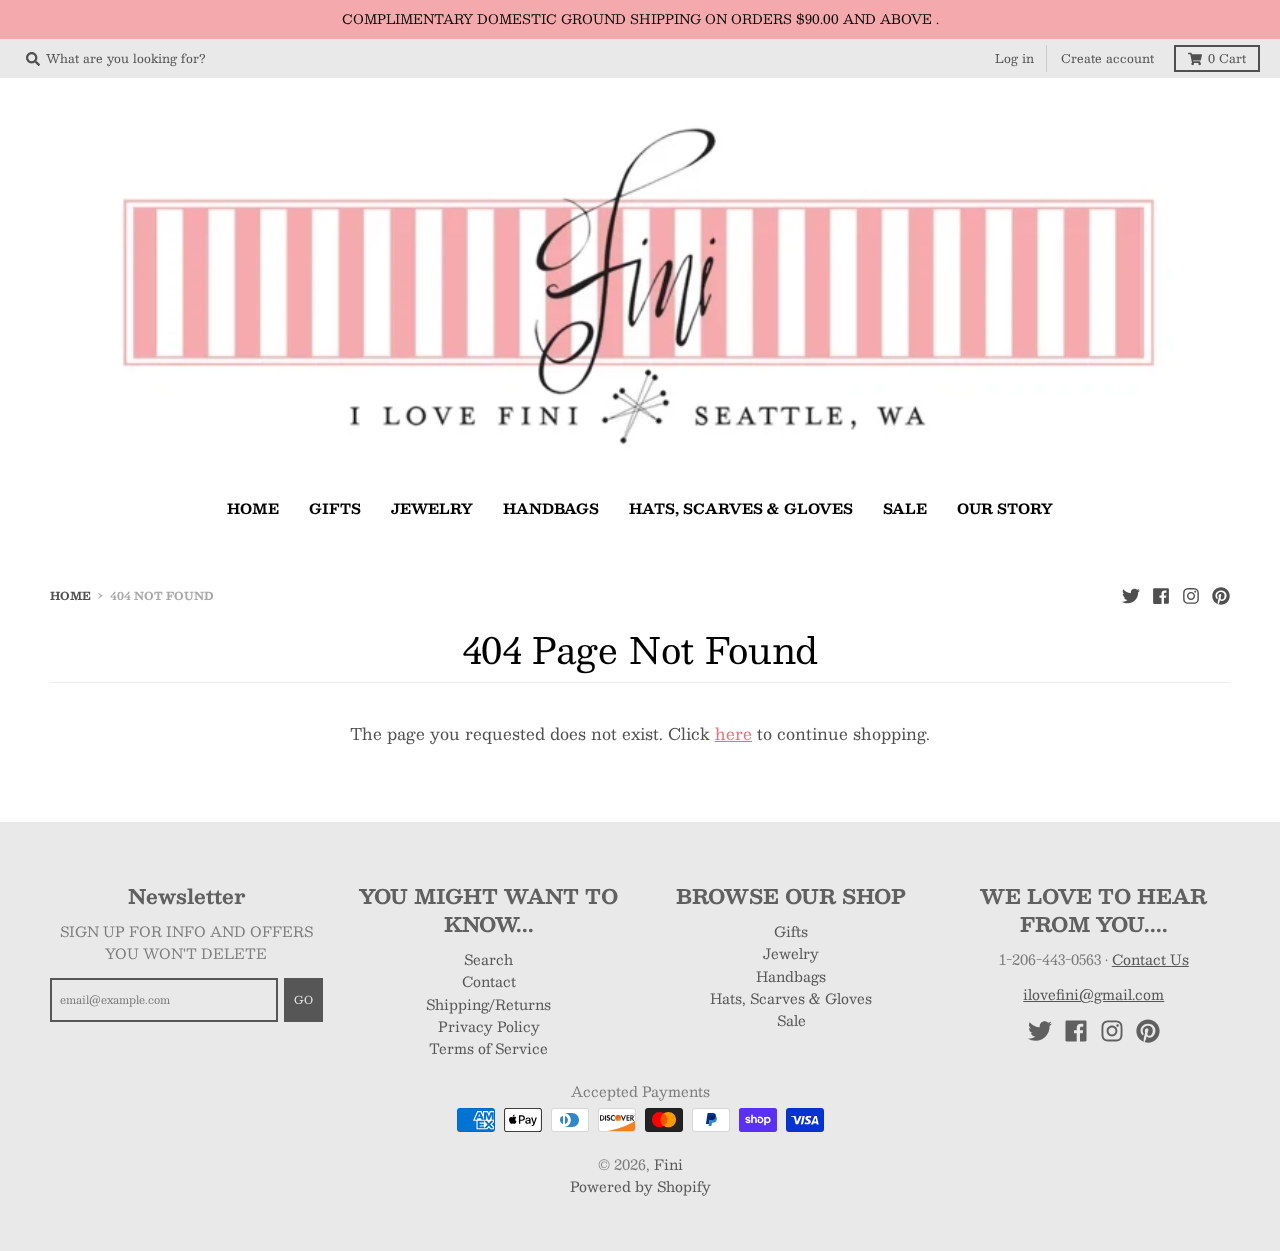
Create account (1107, 58)
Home (70, 595)
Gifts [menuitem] (335, 508)
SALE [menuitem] (905, 508)
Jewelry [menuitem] (432, 508)
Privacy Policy (489, 1026)
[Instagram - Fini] (1191, 595)
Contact (489, 981)
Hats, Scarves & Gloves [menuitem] (741, 508)
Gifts (791, 931)
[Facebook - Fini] (1161, 595)
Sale (791, 1020)
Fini (668, 1164)
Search (488, 959)
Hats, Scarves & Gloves (791, 998)
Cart (1227, 58)
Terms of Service (488, 1048)
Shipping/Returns (488, 1004)
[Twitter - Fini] (1131, 595)
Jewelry (791, 953)
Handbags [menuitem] (551, 508)
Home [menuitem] (253, 508)
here (733, 733)
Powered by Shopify (640, 1186)
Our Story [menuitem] (1005, 508)
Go (303, 999)
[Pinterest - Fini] (1221, 595)
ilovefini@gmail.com (1093, 994)
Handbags (791, 976)
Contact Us (1150, 959)
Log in (1014, 58)
